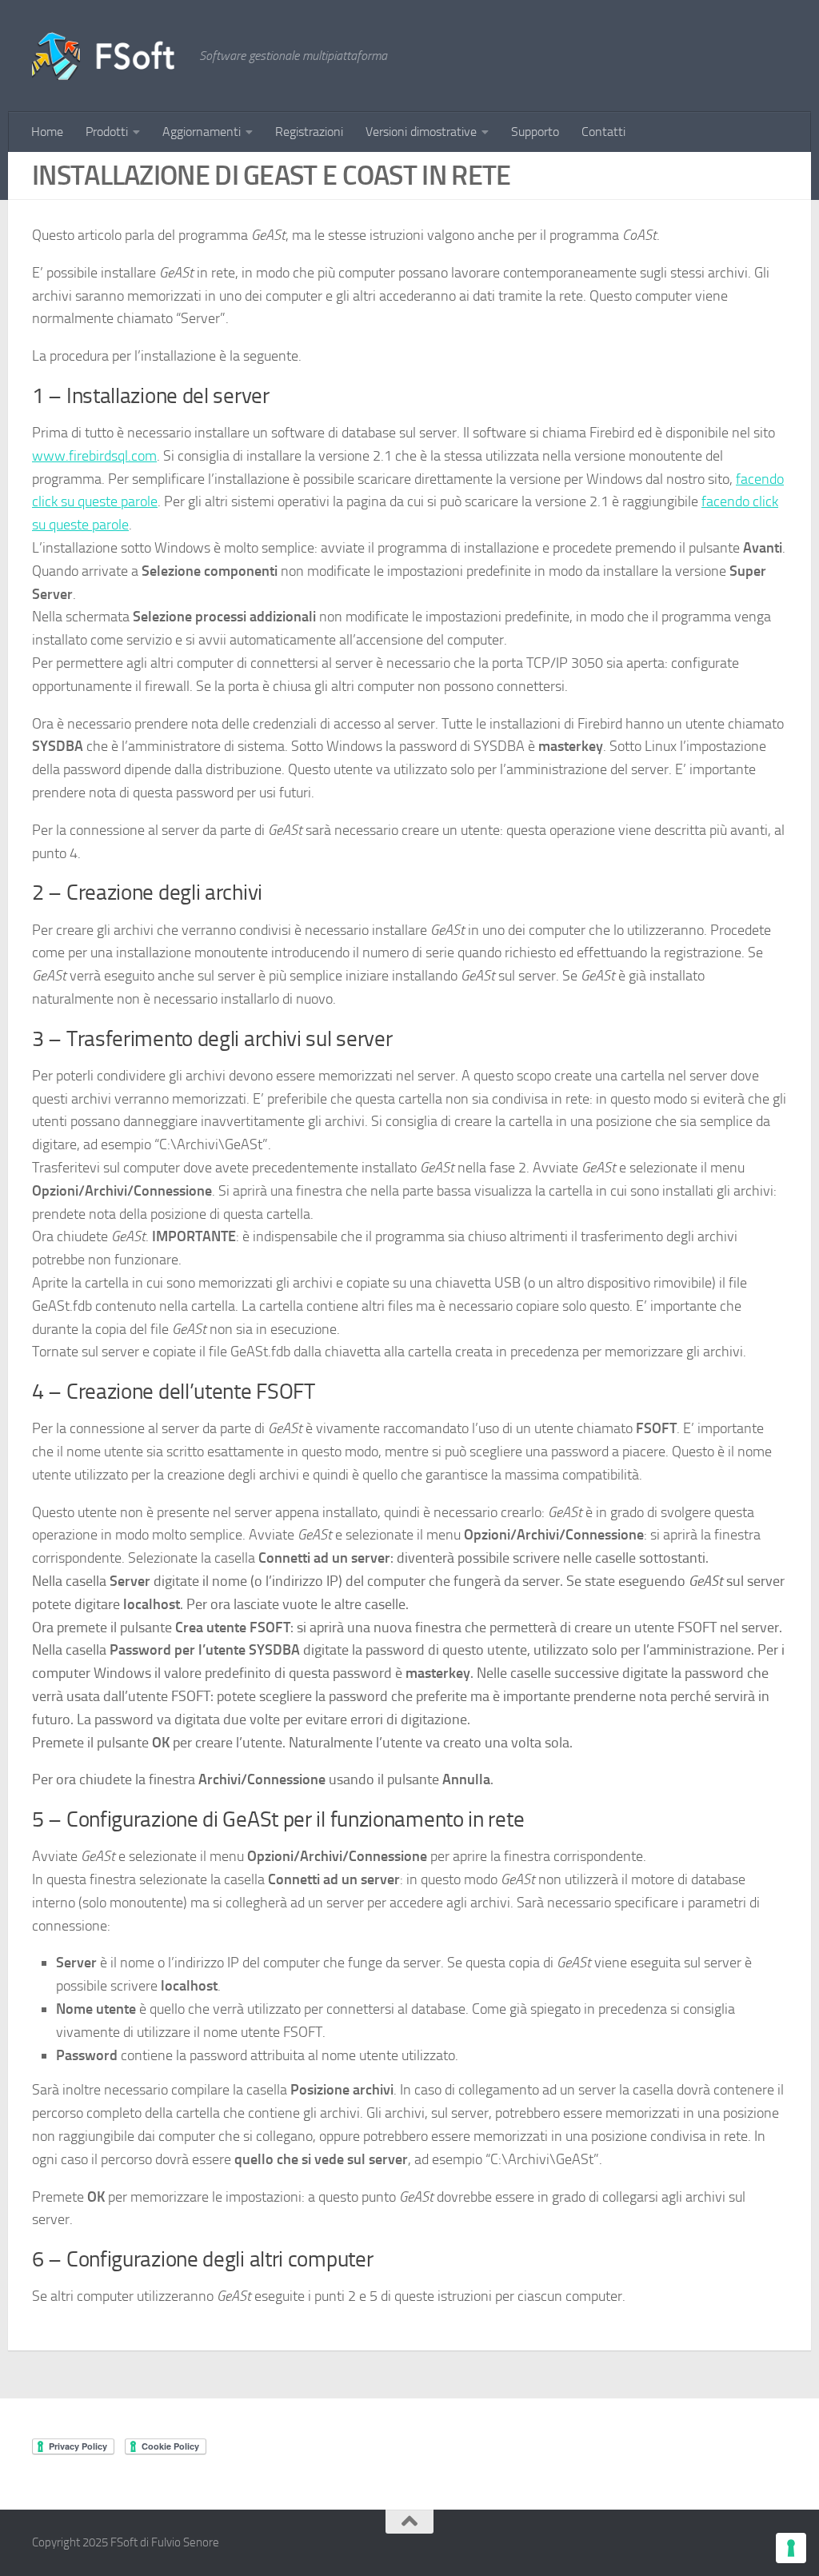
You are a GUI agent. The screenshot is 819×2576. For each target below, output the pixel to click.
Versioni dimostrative (421, 132)
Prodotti (107, 132)
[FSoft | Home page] (108, 56)
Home (47, 132)
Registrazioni (309, 132)
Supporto (535, 132)
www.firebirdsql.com (94, 456)
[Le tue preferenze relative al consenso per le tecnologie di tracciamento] (791, 2548)
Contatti (603, 132)
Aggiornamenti (202, 132)
